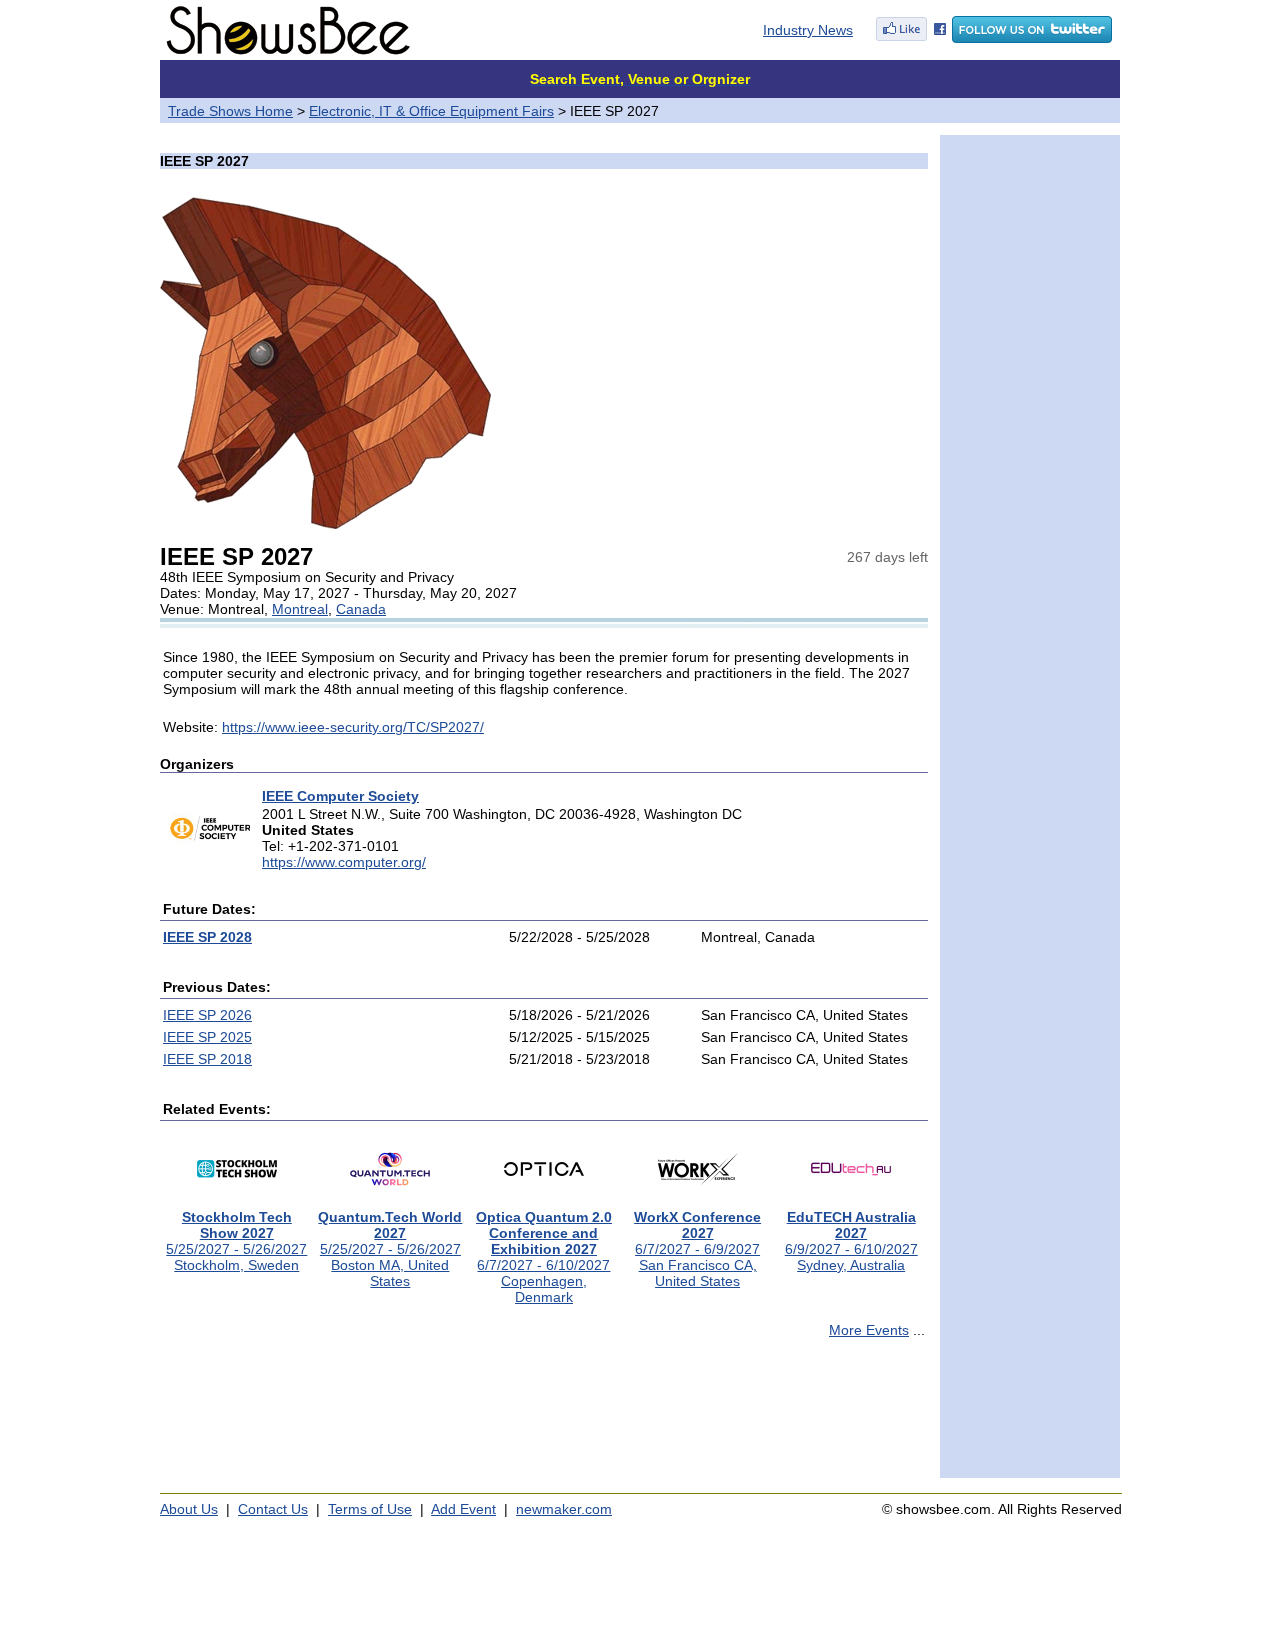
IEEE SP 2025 (207, 1037)
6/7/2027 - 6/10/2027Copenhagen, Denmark (544, 1257)
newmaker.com (564, 1509)
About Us (189, 1509)
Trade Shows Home (230, 111)
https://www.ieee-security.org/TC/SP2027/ (353, 727)
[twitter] (1032, 38)
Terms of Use (370, 1509)
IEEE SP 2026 (207, 1015)
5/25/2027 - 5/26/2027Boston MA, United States (390, 1249)
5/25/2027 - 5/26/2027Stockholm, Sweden (236, 1241)
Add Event (463, 1509)
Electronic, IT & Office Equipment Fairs (431, 111)
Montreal (300, 609)
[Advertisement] (544, 1417)
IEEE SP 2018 (207, 1059)
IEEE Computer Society (340, 796)
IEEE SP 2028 (207, 937)
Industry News (808, 30)
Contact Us (273, 1509)
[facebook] (911, 38)
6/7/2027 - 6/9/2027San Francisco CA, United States (697, 1249)
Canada (361, 609)
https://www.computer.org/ (344, 862)
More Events (869, 1330)
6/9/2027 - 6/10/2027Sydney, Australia (851, 1241)
